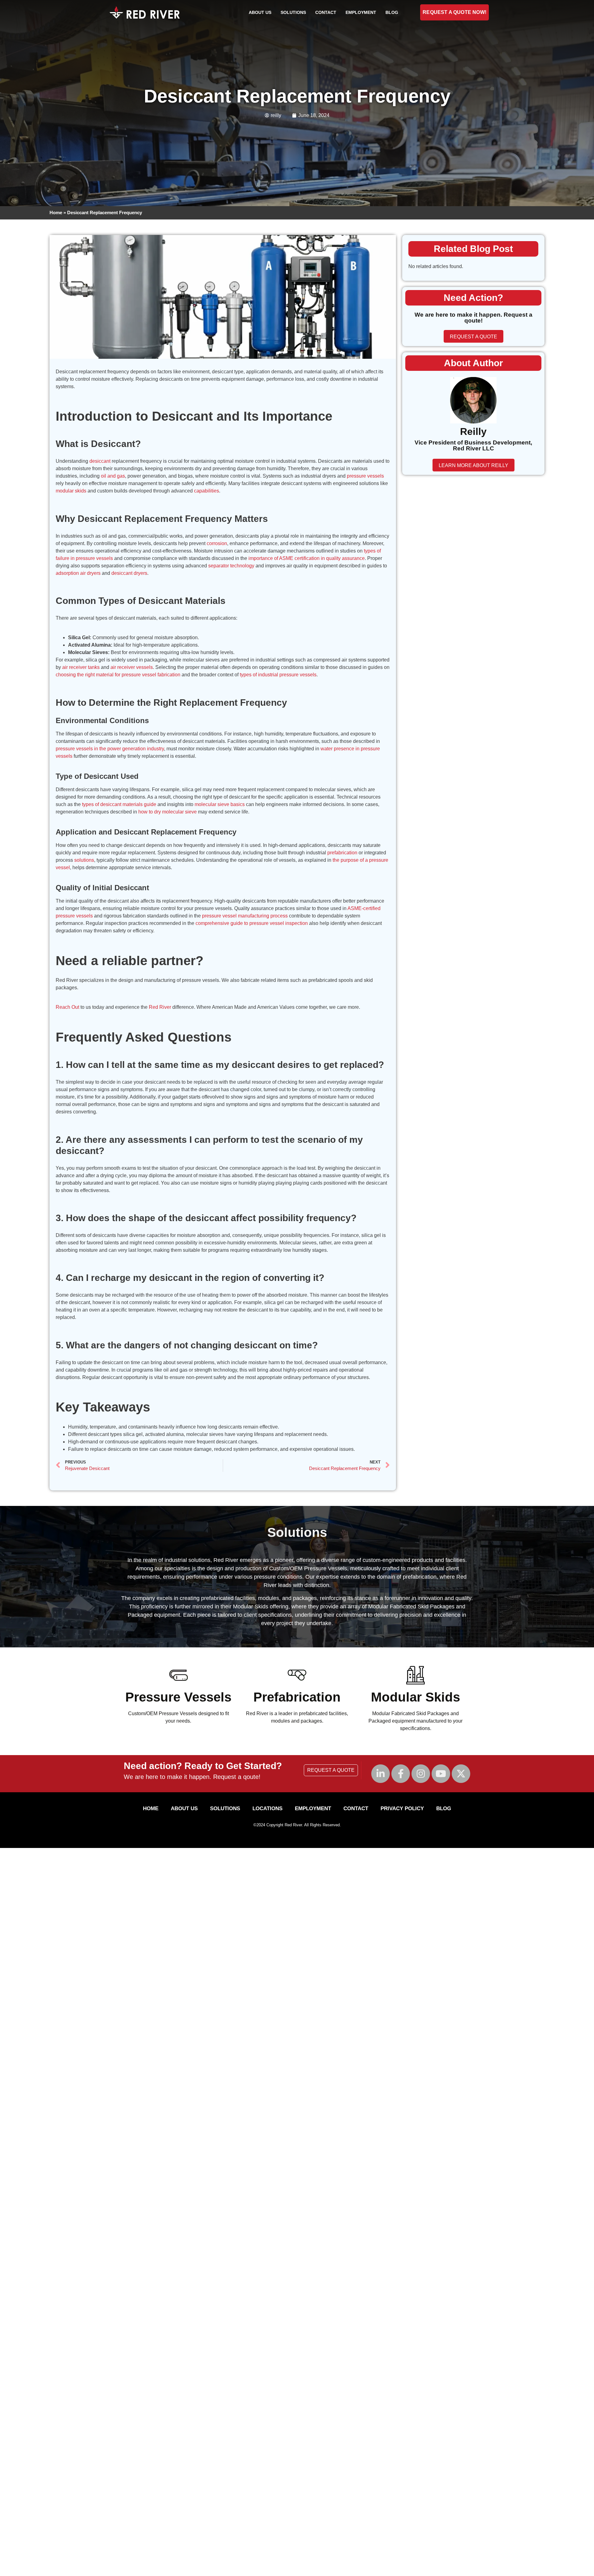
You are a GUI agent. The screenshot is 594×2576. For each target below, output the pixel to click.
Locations (267, 1808)
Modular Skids (415, 1697)
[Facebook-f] (401, 1774)
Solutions (293, 12)
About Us (260, 12)
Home (56, 212)
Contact (326, 12)
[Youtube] (441, 1774)
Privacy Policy (402, 1808)
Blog (392, 12)
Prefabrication (297, 1697)
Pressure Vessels (178, 1697)
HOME (151, 1808)
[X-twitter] (461, 1774)
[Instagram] (421, 1774)
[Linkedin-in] (381, 1774)
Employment (361, 12)
